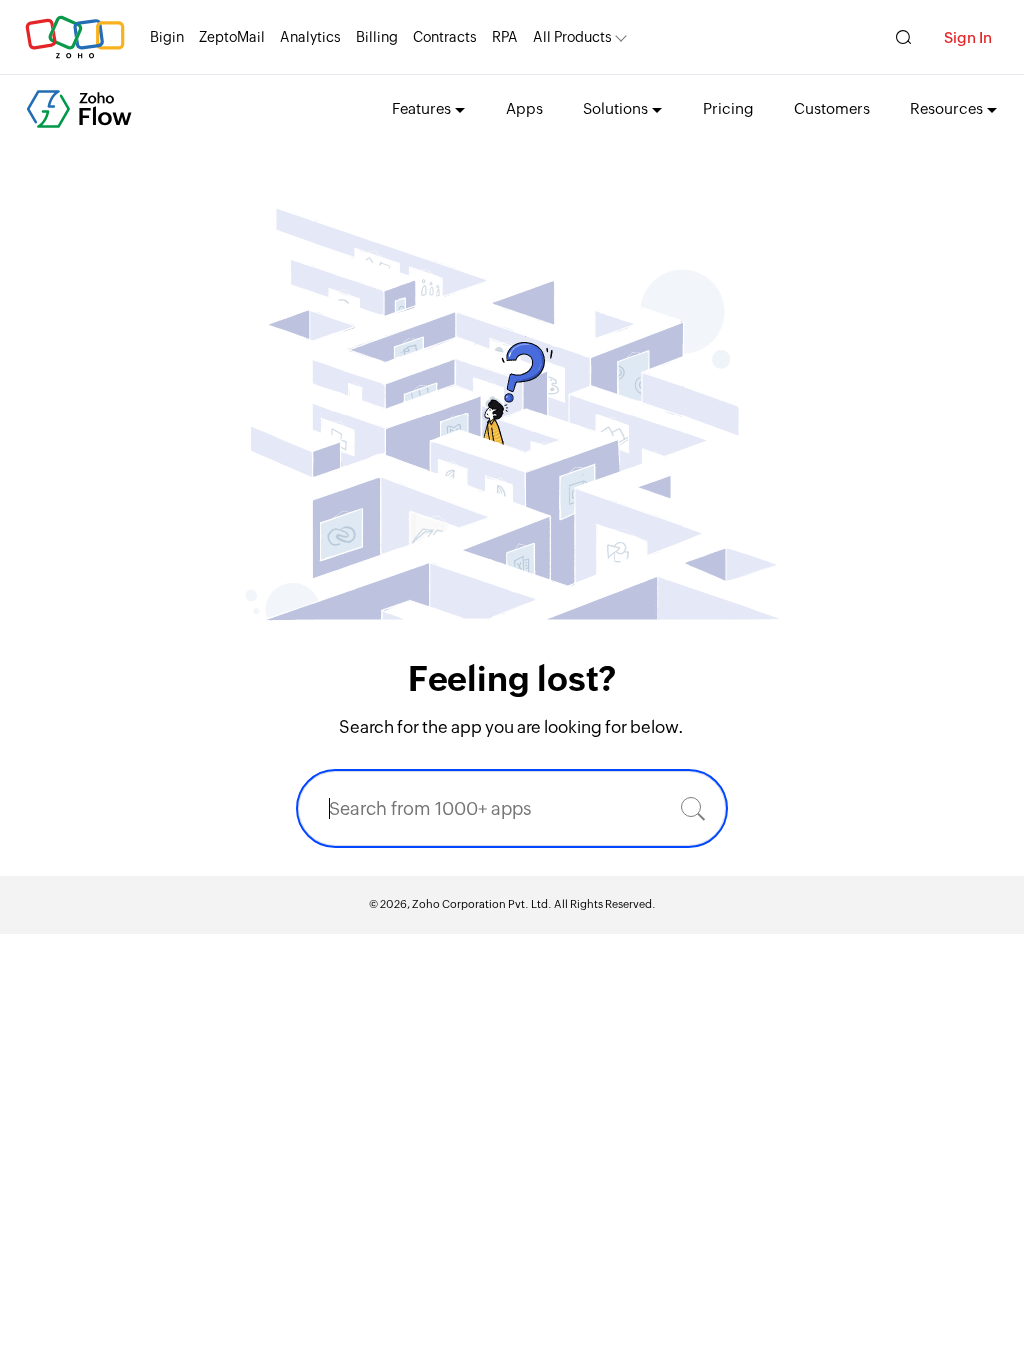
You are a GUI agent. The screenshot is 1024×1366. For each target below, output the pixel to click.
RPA (505, 37)
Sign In (968, 37)
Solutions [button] (615, 108)
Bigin (167, 37)
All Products (572, 37)
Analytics (310, 37)
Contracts (445, 37)
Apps (524, 108)
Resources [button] (946, 108)
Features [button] (421, 108)
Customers (832, 108)
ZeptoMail (232, 37)
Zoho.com (75, 37)
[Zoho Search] (903, 37)
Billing (377, 37)
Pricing (728, 108)
